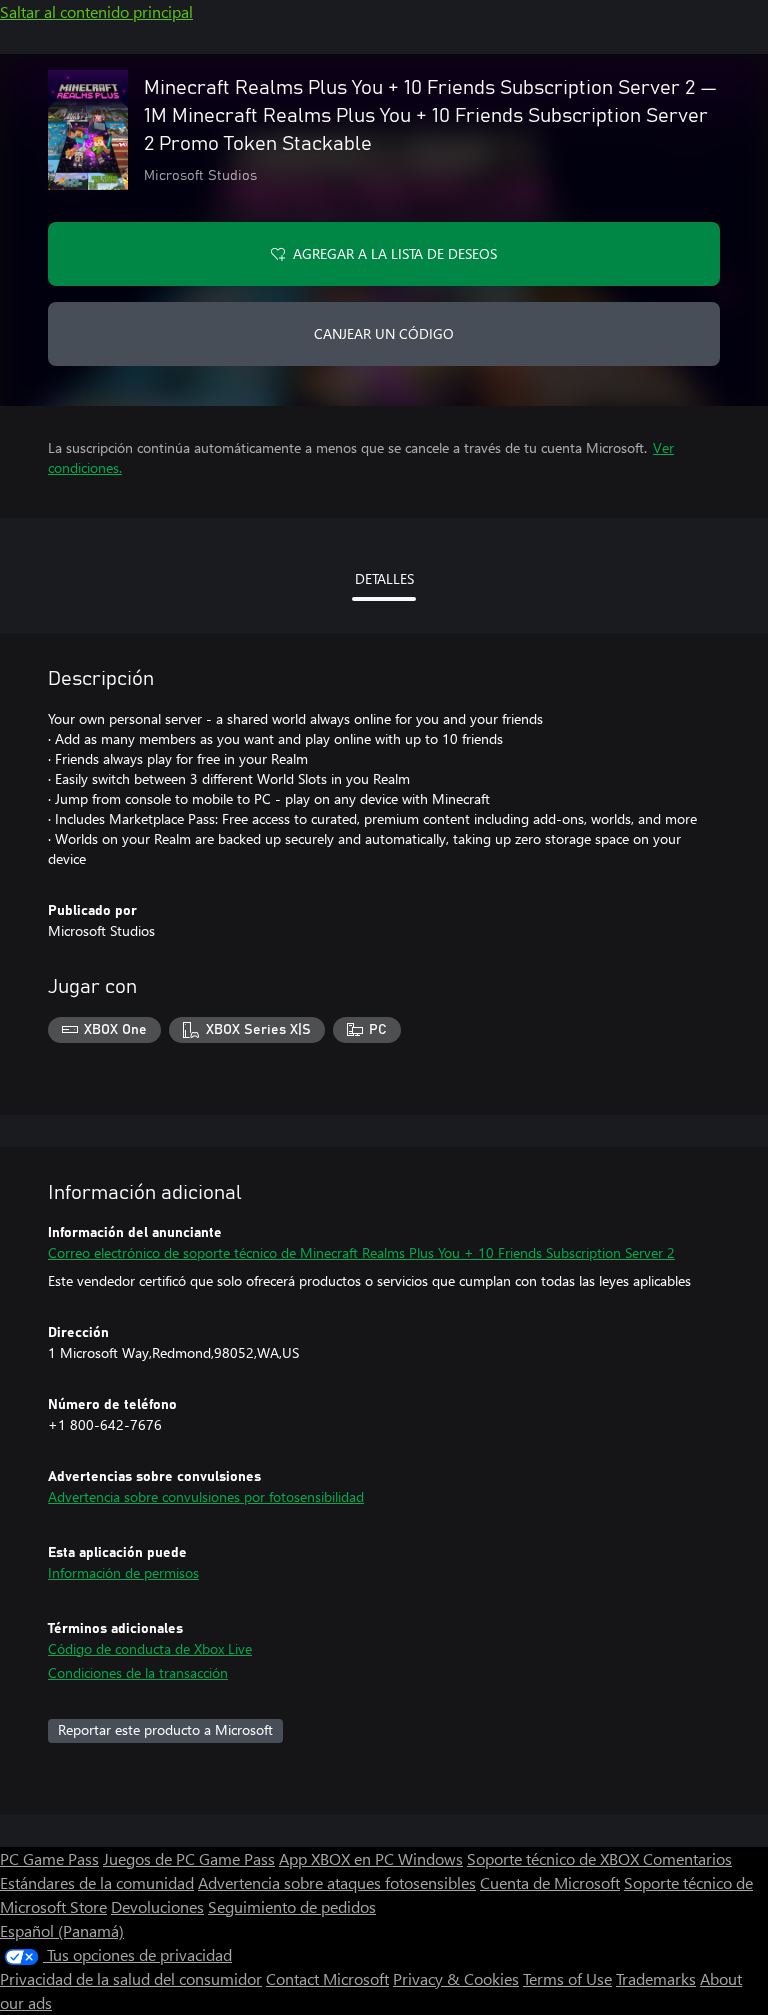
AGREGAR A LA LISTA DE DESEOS (395, 253)
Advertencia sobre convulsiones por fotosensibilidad (206, 1496)
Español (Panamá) (62, 1930)
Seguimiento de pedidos (292, 1906)
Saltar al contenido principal (96, 11)
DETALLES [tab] (384, 578)
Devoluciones (157, 1906)
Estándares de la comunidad (97, 1882)
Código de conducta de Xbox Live (150, 1648)
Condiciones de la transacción (138, 1672)
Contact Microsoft (327, 1978)
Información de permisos (123, 1572)
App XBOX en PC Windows (371, 1858)
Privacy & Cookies (456, 1978)
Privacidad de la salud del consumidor (131, 1978)
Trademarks (656, 1978)
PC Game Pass (49, 1858)
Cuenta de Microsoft (550, 1882)
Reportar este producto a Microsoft (165, 1729)
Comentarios (687, 1858)
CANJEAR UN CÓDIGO (384, 333)
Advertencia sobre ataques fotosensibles (337, 1882)
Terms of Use (567, 1978)
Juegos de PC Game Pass (189, 1858)
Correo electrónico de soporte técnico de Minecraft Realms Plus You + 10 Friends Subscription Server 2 (361, 1252)
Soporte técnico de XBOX (555, 1858)
